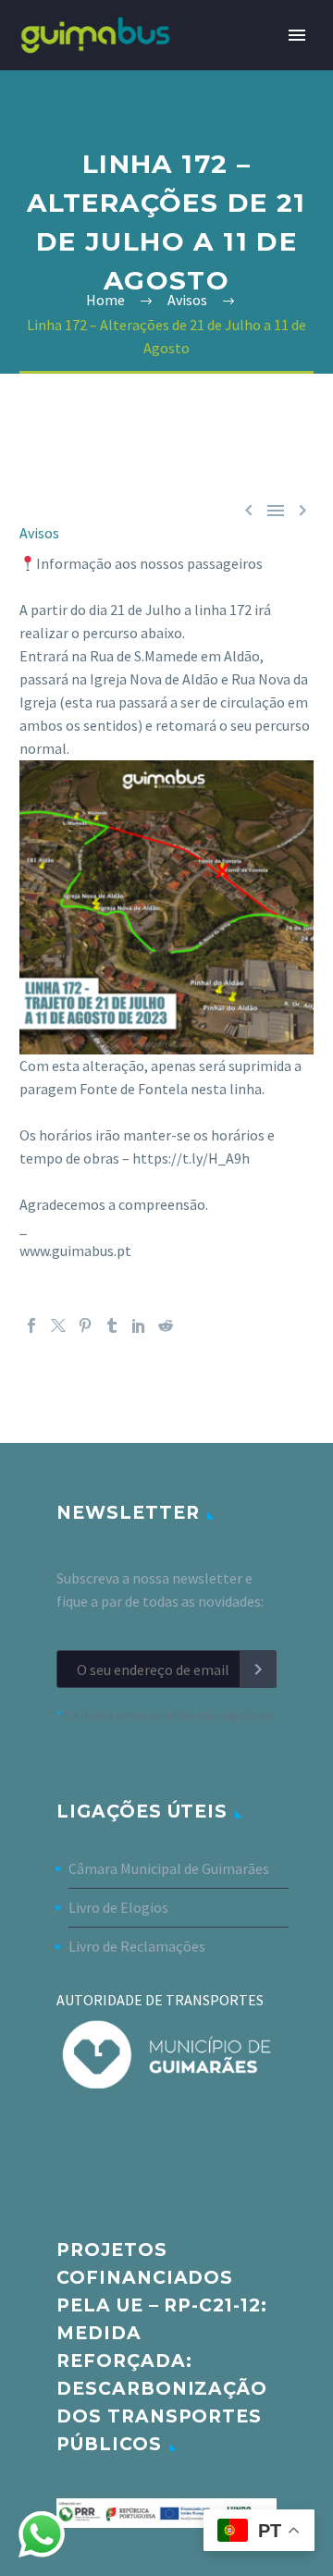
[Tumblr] (112, 1325)
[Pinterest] (85, 1325)
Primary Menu (297, 35)
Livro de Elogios (118, 1907)
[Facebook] (31, 1325)
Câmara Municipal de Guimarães (169, 1868)
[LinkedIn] (139, 1325)
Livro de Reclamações (137, 1946)
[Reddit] (166, 1325)
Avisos (39, 533)
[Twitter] (58, 1325)
